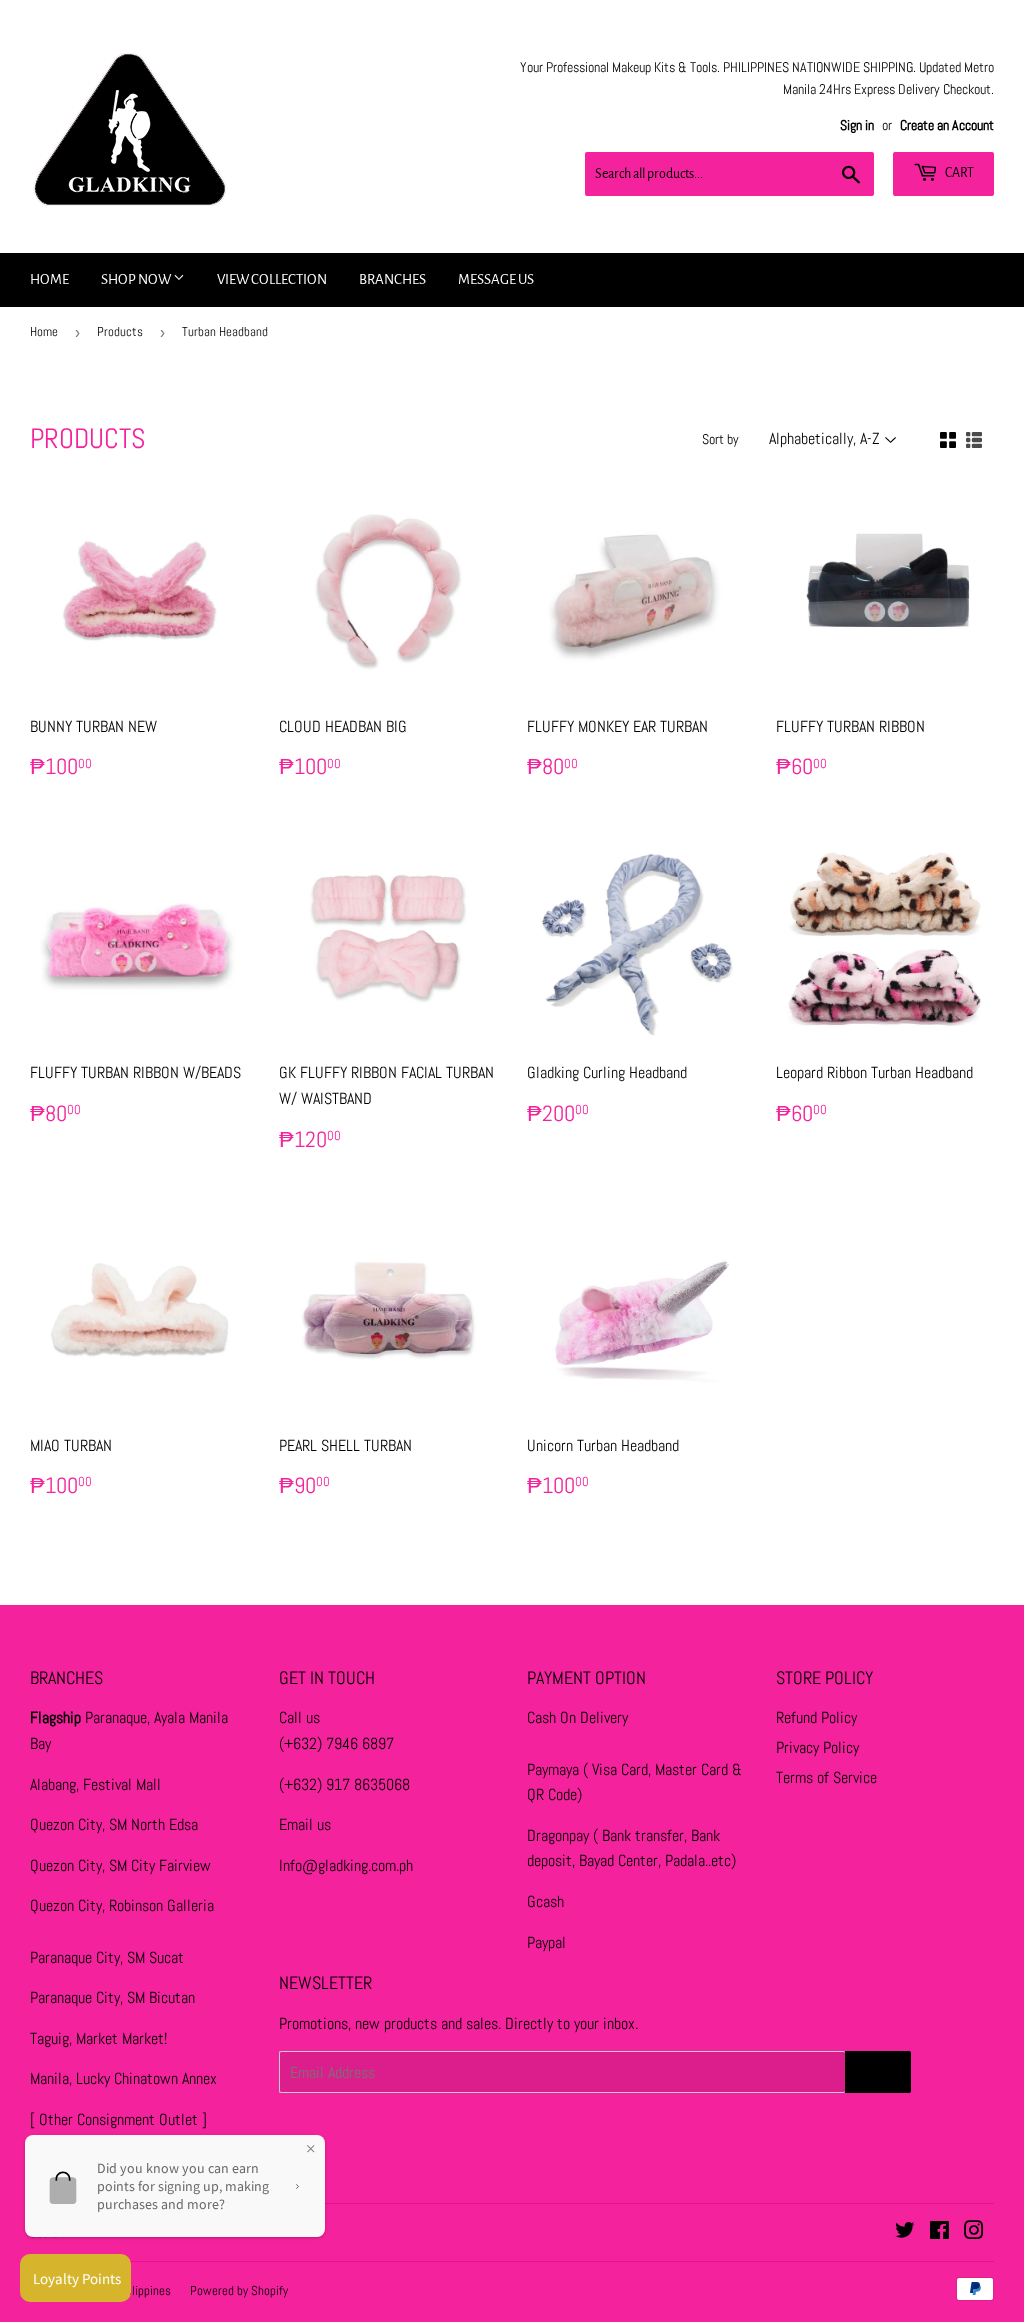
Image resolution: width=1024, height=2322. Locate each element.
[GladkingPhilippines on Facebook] (939, 2232)
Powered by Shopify (239, 2290)
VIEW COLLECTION (272, 279)
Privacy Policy (817, 1747)
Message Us (496, 279)
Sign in (857, 125)
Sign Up (878, 2072)
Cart (958, 173)
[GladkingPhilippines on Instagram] (974, 2232)
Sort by (720, 439)
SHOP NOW (137, 279)
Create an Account (947, 125)
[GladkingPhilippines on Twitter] (905, 2232)
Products (120, 331)
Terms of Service (826, 1777)
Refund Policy (816, 1717)
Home (49, 279)
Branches (392, 279)
